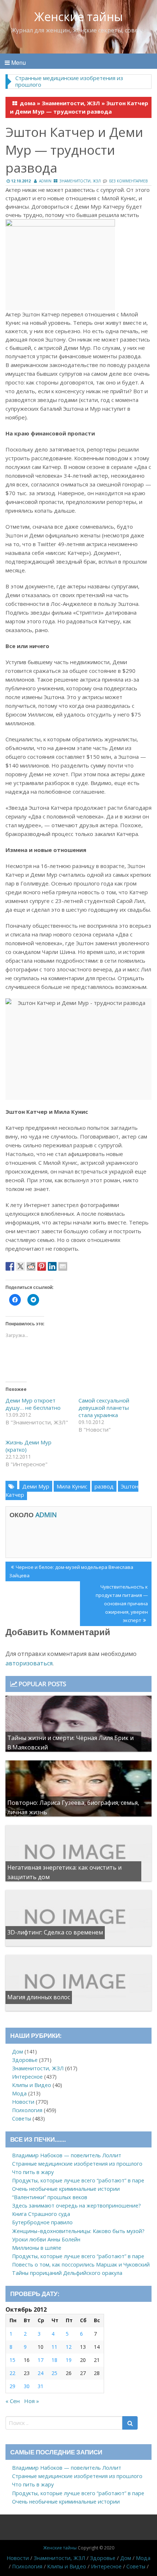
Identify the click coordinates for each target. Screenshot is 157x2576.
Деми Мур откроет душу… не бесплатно (33, 1404)
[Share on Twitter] (20, 1266)
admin (45, 181)
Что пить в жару (33, 2172)
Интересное (27, 2077)
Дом (18, 2052)
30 (27, 2386)
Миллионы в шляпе (37, 2248)
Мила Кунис (72, 1486)
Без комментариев (128, 181)
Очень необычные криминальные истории (66, 2189)
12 (69, 2347)
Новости (23, 2102)
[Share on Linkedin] (52, 1266)
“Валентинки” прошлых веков (50, 2197)
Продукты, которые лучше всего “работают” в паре (78, 2180)
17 (41, 2360)
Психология (27, 2110)
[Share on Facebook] (10, 1266)
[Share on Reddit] (31, 1266)
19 (69, 2360)
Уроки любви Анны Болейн (46, 2239)
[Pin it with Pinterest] (42, 1266)
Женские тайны (79, 17)
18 (54, 2360)
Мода (19, 2093)
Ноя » (32, 2401)
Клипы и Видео (32, 2085)
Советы (22, 2119)
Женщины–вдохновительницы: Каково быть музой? (78, 2231)
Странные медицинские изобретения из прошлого (69, 81)
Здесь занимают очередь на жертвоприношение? (76, 2206)
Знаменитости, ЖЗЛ (71, 103)
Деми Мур (36, 1486)
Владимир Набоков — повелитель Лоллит (67, 2155)
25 (54, 2373)
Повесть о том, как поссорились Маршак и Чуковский (81, 2265)
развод (104, 1486)
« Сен (13, 2401)
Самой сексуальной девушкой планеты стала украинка (104, 1408)
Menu (18, 62)
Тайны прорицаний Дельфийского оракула (67, 2273)
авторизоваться (29, 1663)
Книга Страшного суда (41, 2214)
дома (28, 103)
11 (54, 2347)
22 (12, 2373)
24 (41, 2373)
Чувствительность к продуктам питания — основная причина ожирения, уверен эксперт (122, 1603)
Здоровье (25, 2060)
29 (12, 2386)
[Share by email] (63, 1266)
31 (41, 2386)
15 (12, 2360)
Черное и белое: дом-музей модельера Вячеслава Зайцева (71, 1571)
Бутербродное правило (42, 2222)
